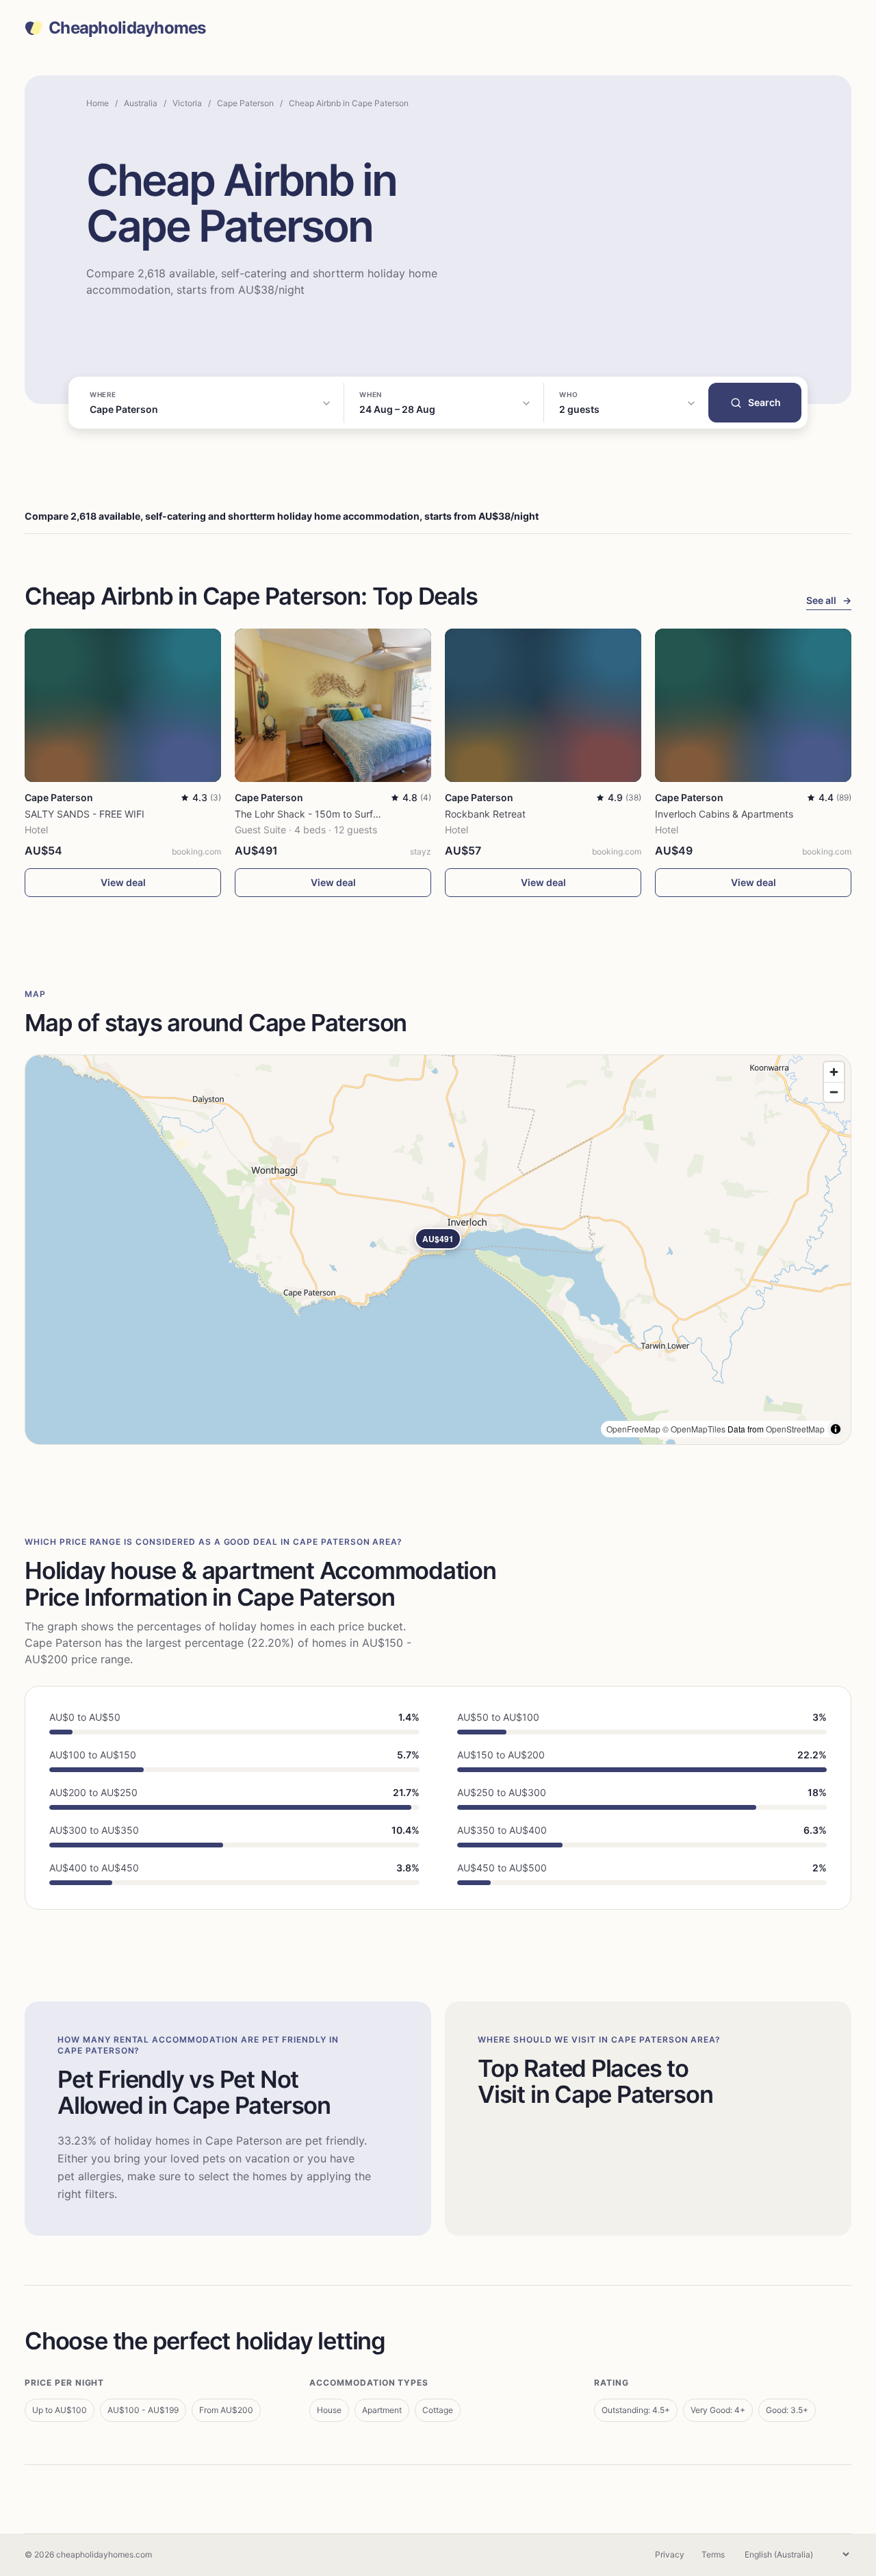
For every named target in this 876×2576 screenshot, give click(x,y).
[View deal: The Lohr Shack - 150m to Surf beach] (333, 705)
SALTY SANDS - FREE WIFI (85, 814)
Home (98, 103)
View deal (123, 882)
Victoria (187, 103)
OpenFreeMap (633, 1429)
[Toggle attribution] (836, 1429)
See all (829, 600)
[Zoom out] (834, 1092)
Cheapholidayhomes (127, 28)
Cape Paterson (245, 103)
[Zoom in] (834, 1072)
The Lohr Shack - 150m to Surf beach (319, 814)
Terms (713, 2554)
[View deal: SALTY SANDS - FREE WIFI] (123, 705)
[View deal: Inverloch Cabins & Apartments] (753, 705)
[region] (438, 1250)
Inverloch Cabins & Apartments (724, 814)
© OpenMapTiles (694, 1429)
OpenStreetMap (795, 1429)
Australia (141, 103)
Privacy (670, 2554)
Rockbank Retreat (485, 814)
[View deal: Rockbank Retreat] (543, 705)
